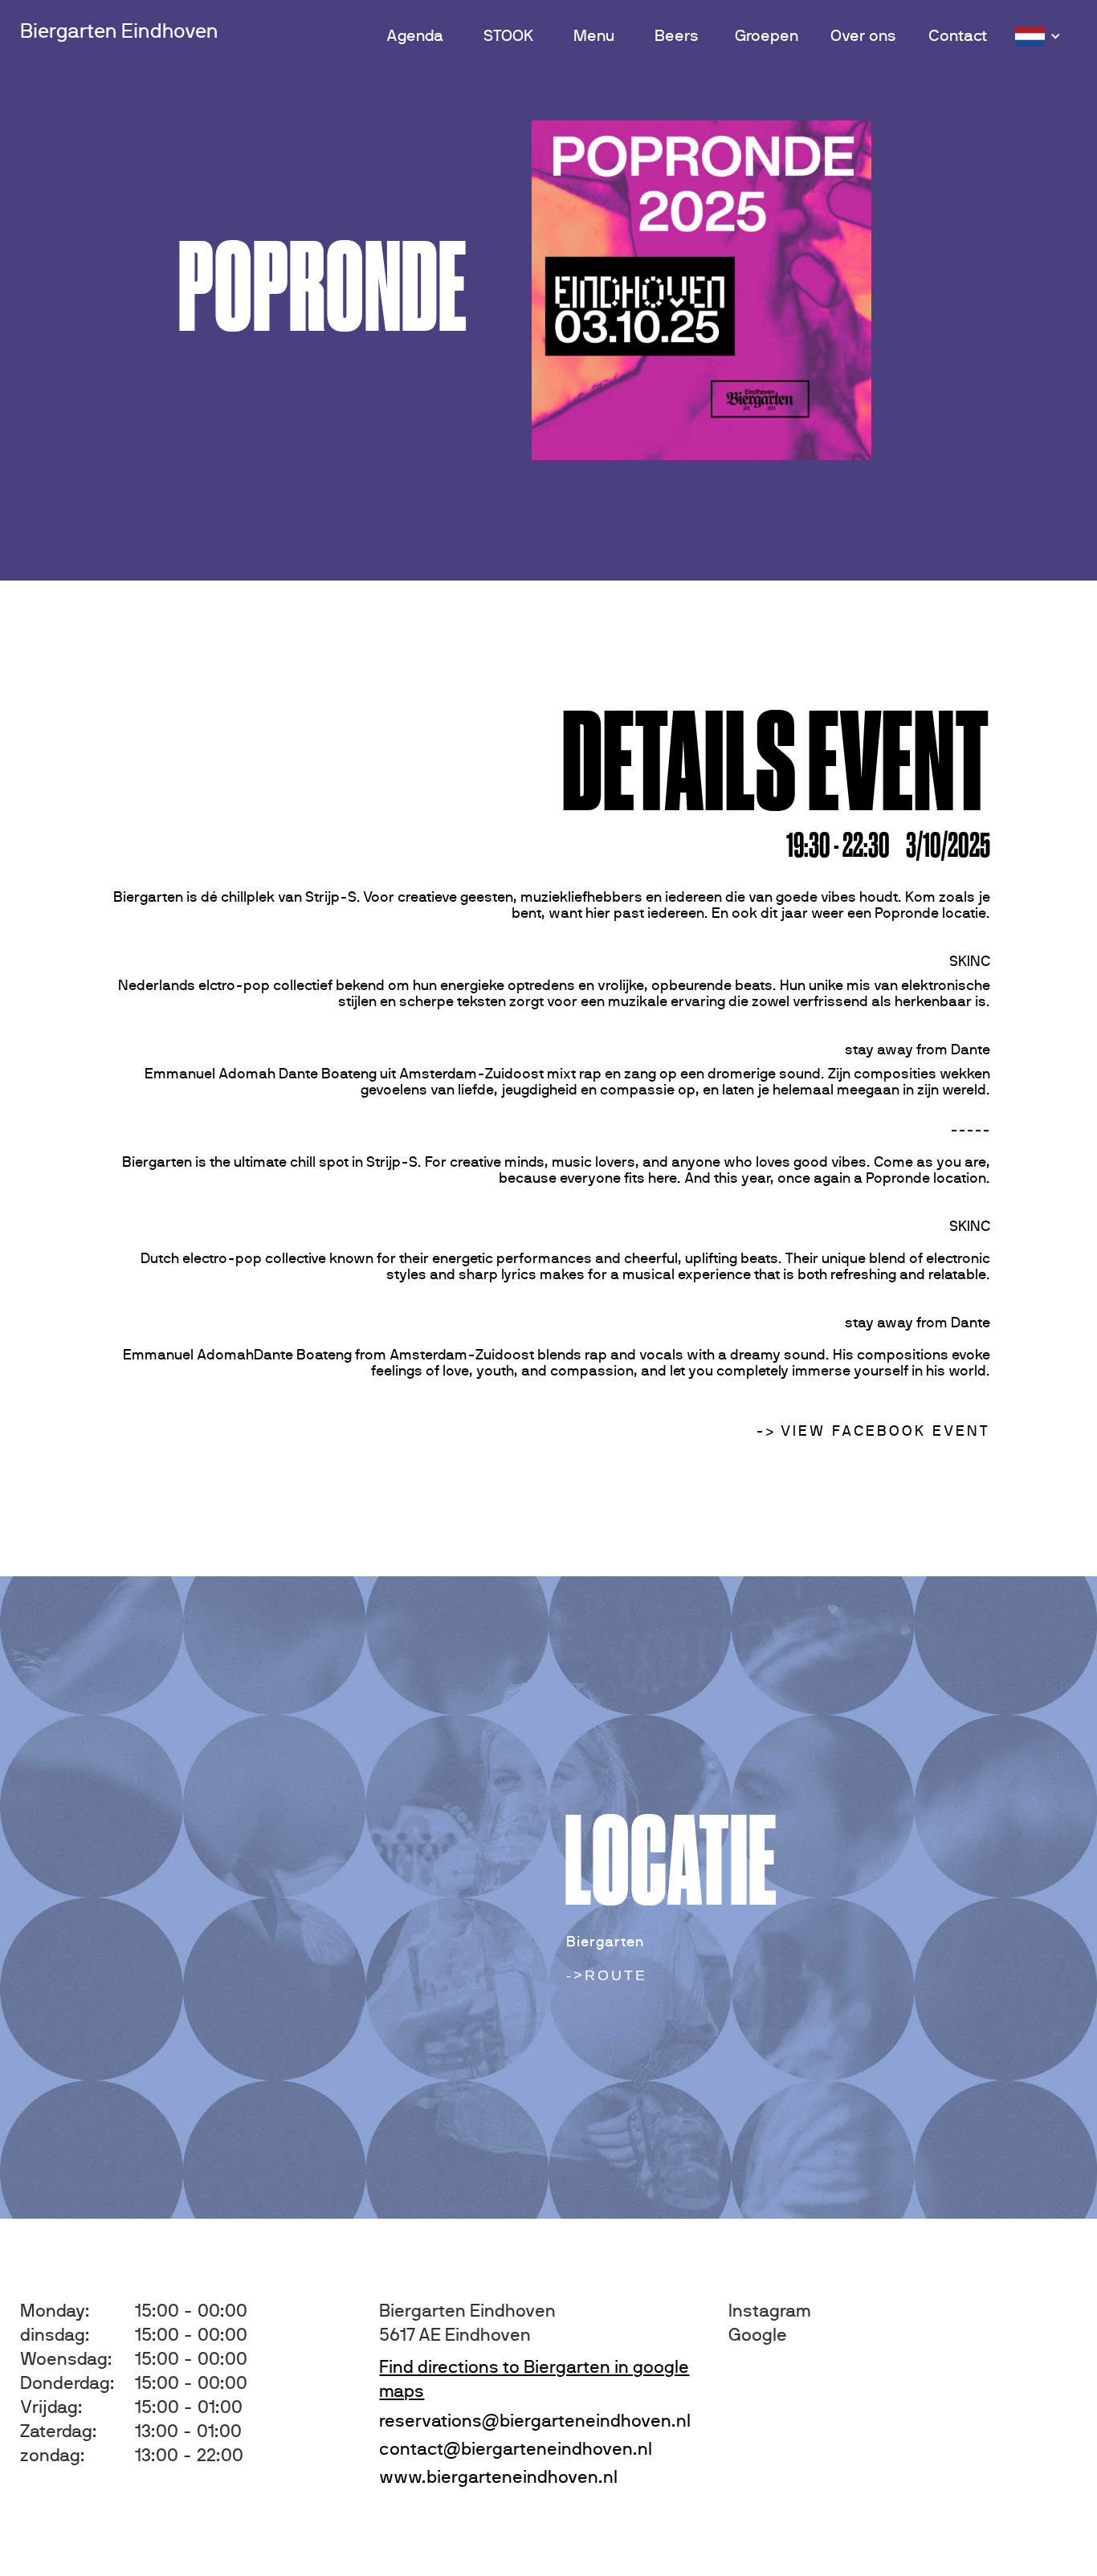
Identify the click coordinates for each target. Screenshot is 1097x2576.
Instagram (770, 2311)
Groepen (767, 36)
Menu (594, 36)
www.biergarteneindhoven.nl (498, 2477)
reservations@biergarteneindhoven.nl (535, 2421)
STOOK (508, 36)
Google (758, 2335)
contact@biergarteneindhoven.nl (516, 2449)
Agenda (415, 36)
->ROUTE (607, 1975)
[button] (1040, 37)
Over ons (863, 36)
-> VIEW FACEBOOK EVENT (873, 1432)
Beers (677, 36)
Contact (958, 36)
